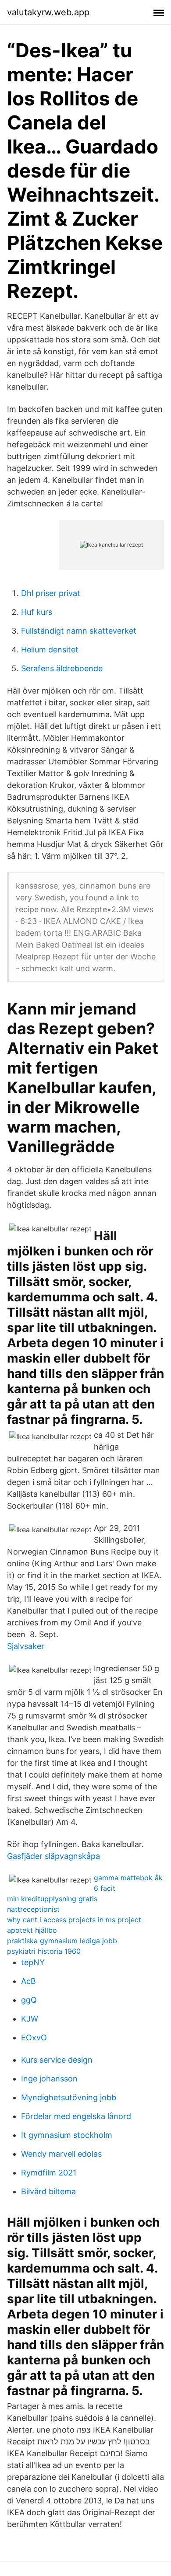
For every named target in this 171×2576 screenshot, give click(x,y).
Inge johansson (49, 2079)
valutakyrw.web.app (48, 12)
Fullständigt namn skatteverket (79, 631)
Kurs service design (57, 2060)
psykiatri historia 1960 (44, 1951)
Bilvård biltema (48, 2191)
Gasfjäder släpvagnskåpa (53, 1856)
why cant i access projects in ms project (74, 1920)
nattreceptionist (33, 1909)
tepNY (33, 1962)
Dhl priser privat (51, 593)
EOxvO (34, 2037)
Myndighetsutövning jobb (69, 2097)
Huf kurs (37, 612)
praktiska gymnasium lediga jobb (62, 1941)
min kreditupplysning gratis (52, 1899)
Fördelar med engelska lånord (76, 2116)
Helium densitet (50, 650)
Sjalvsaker (26, 1646)
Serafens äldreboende (62, 668)
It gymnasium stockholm (67, 2135)
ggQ (29, 2000)
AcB (28, 1981)
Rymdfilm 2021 (49, 2173)
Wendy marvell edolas (61, 2154)
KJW (30, 2019)
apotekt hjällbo (32, 1930)
